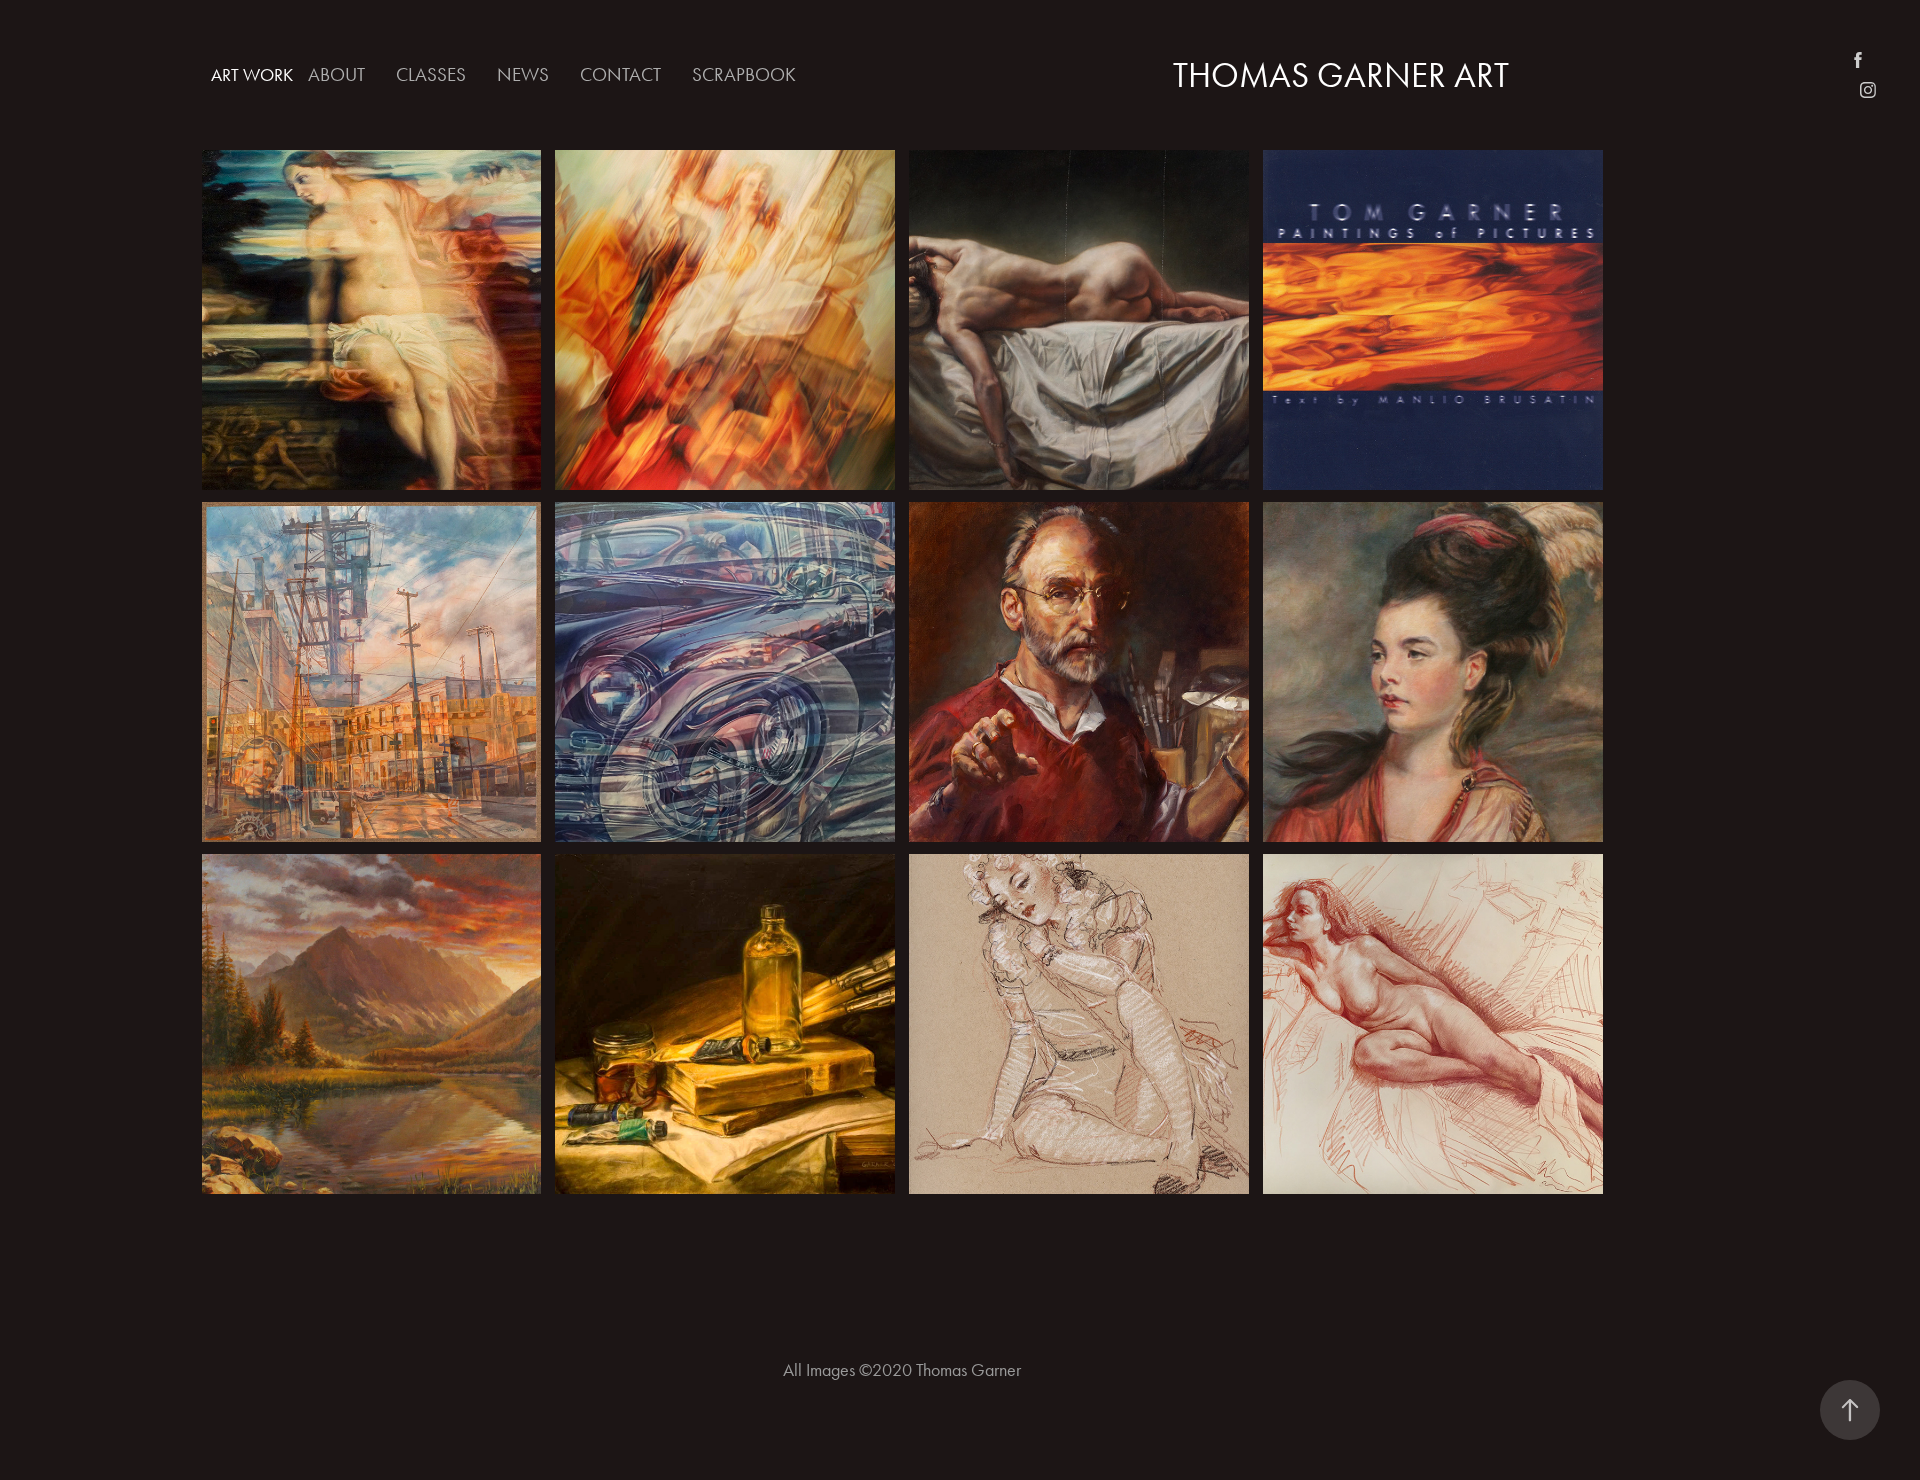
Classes (431, 74)
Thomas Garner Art (1341, 75)
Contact (620, 74)
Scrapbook (744, 74)
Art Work (252, 75)
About (336, 74)
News (523, 74)
